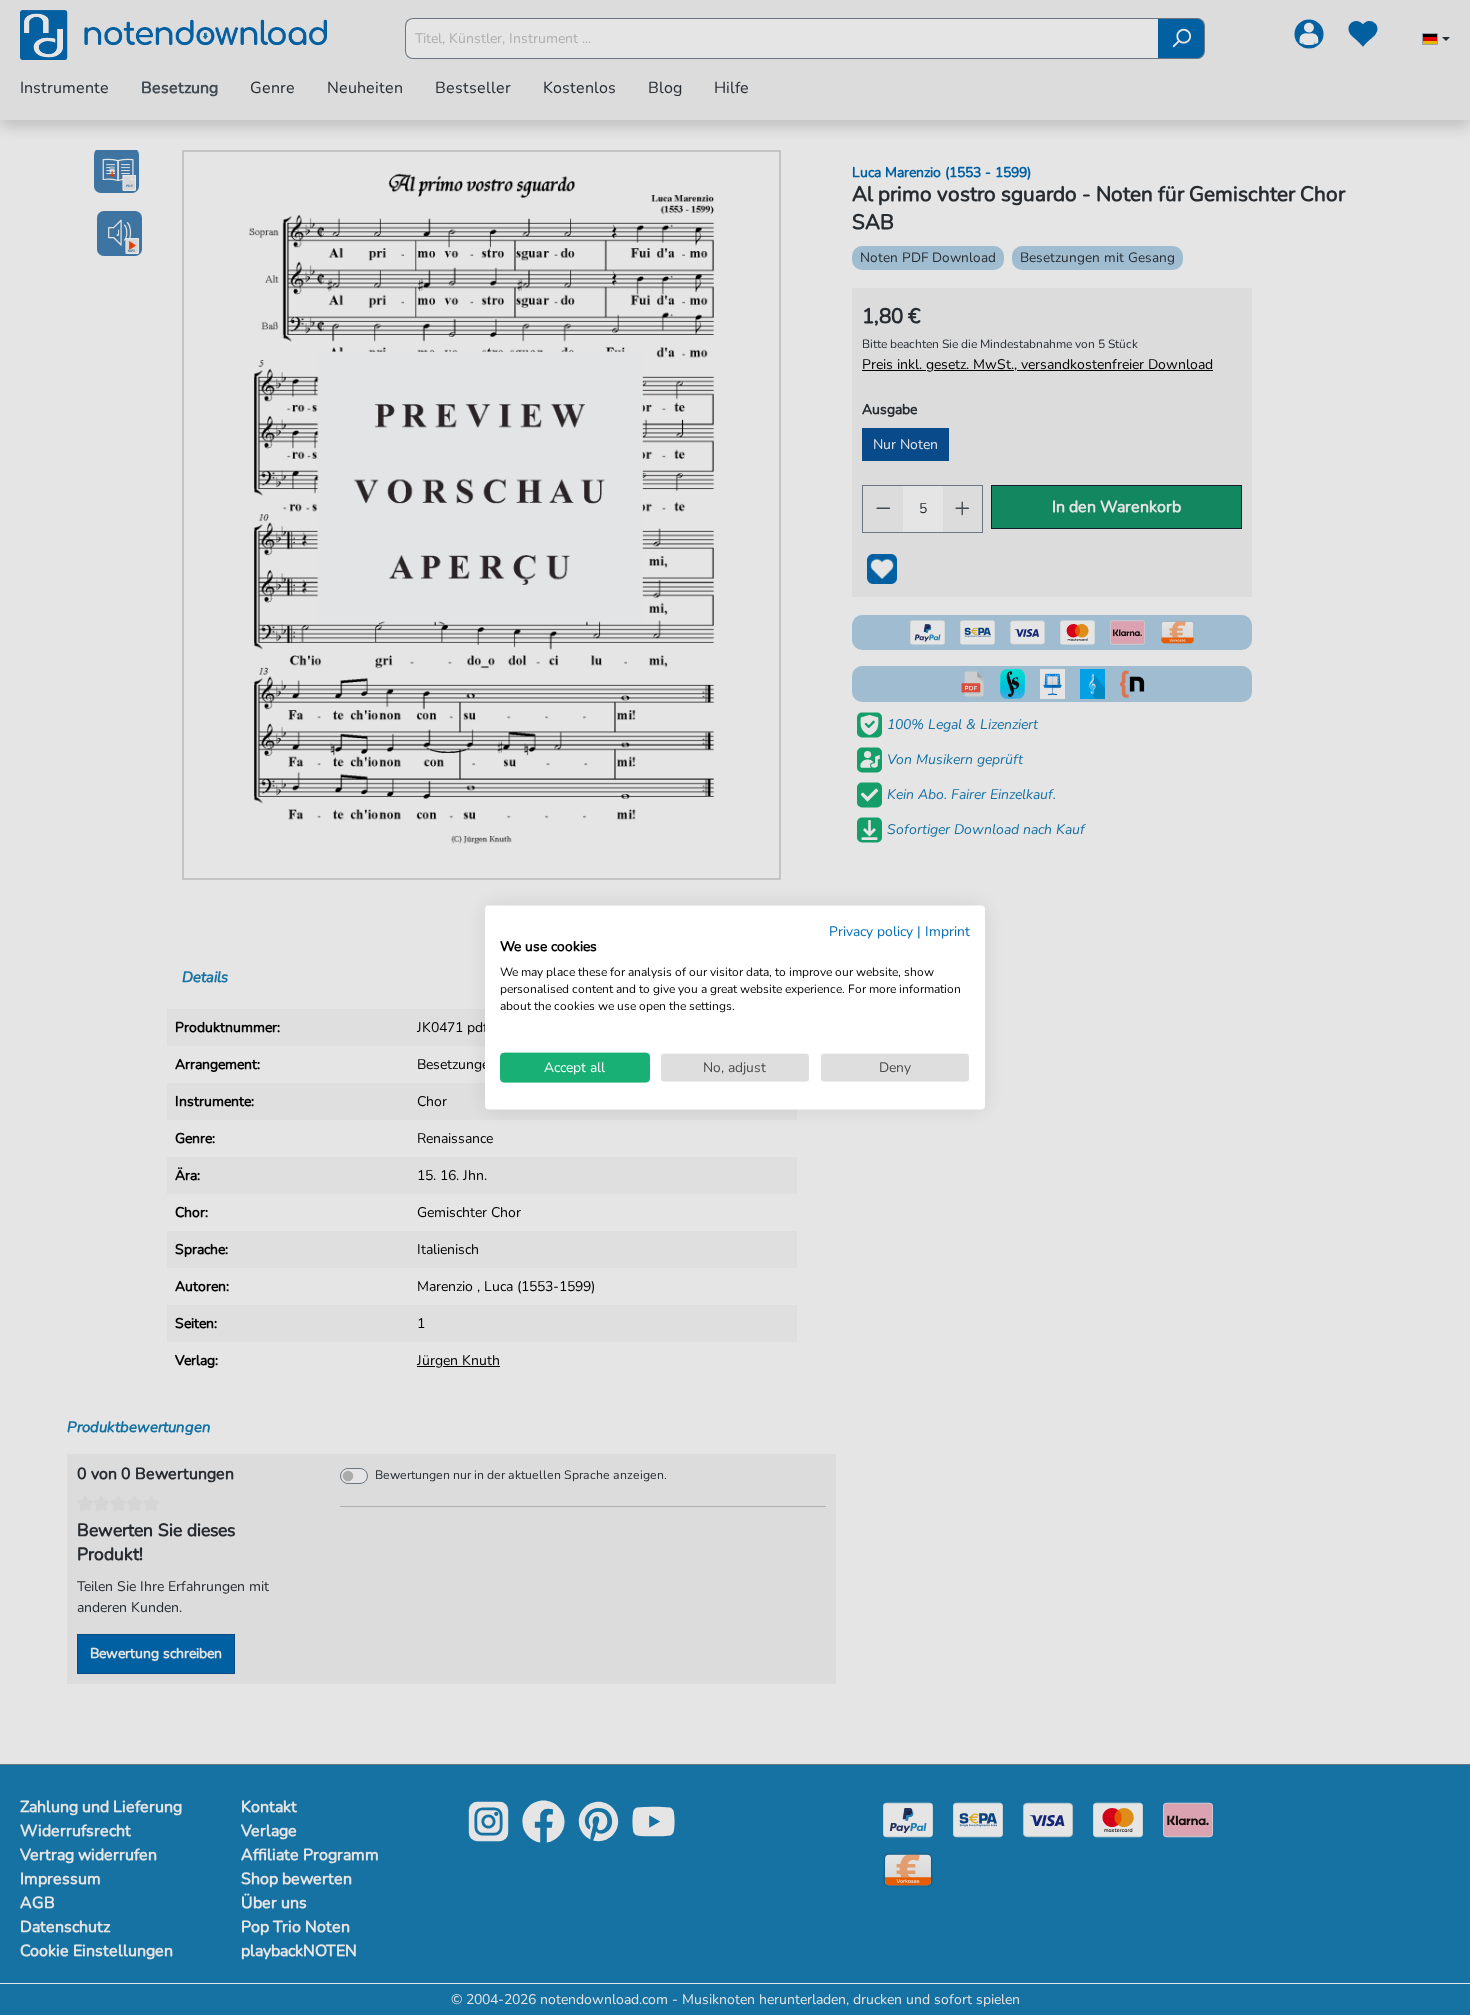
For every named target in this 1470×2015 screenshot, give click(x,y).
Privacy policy (871, 930)
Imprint (947, 930)
